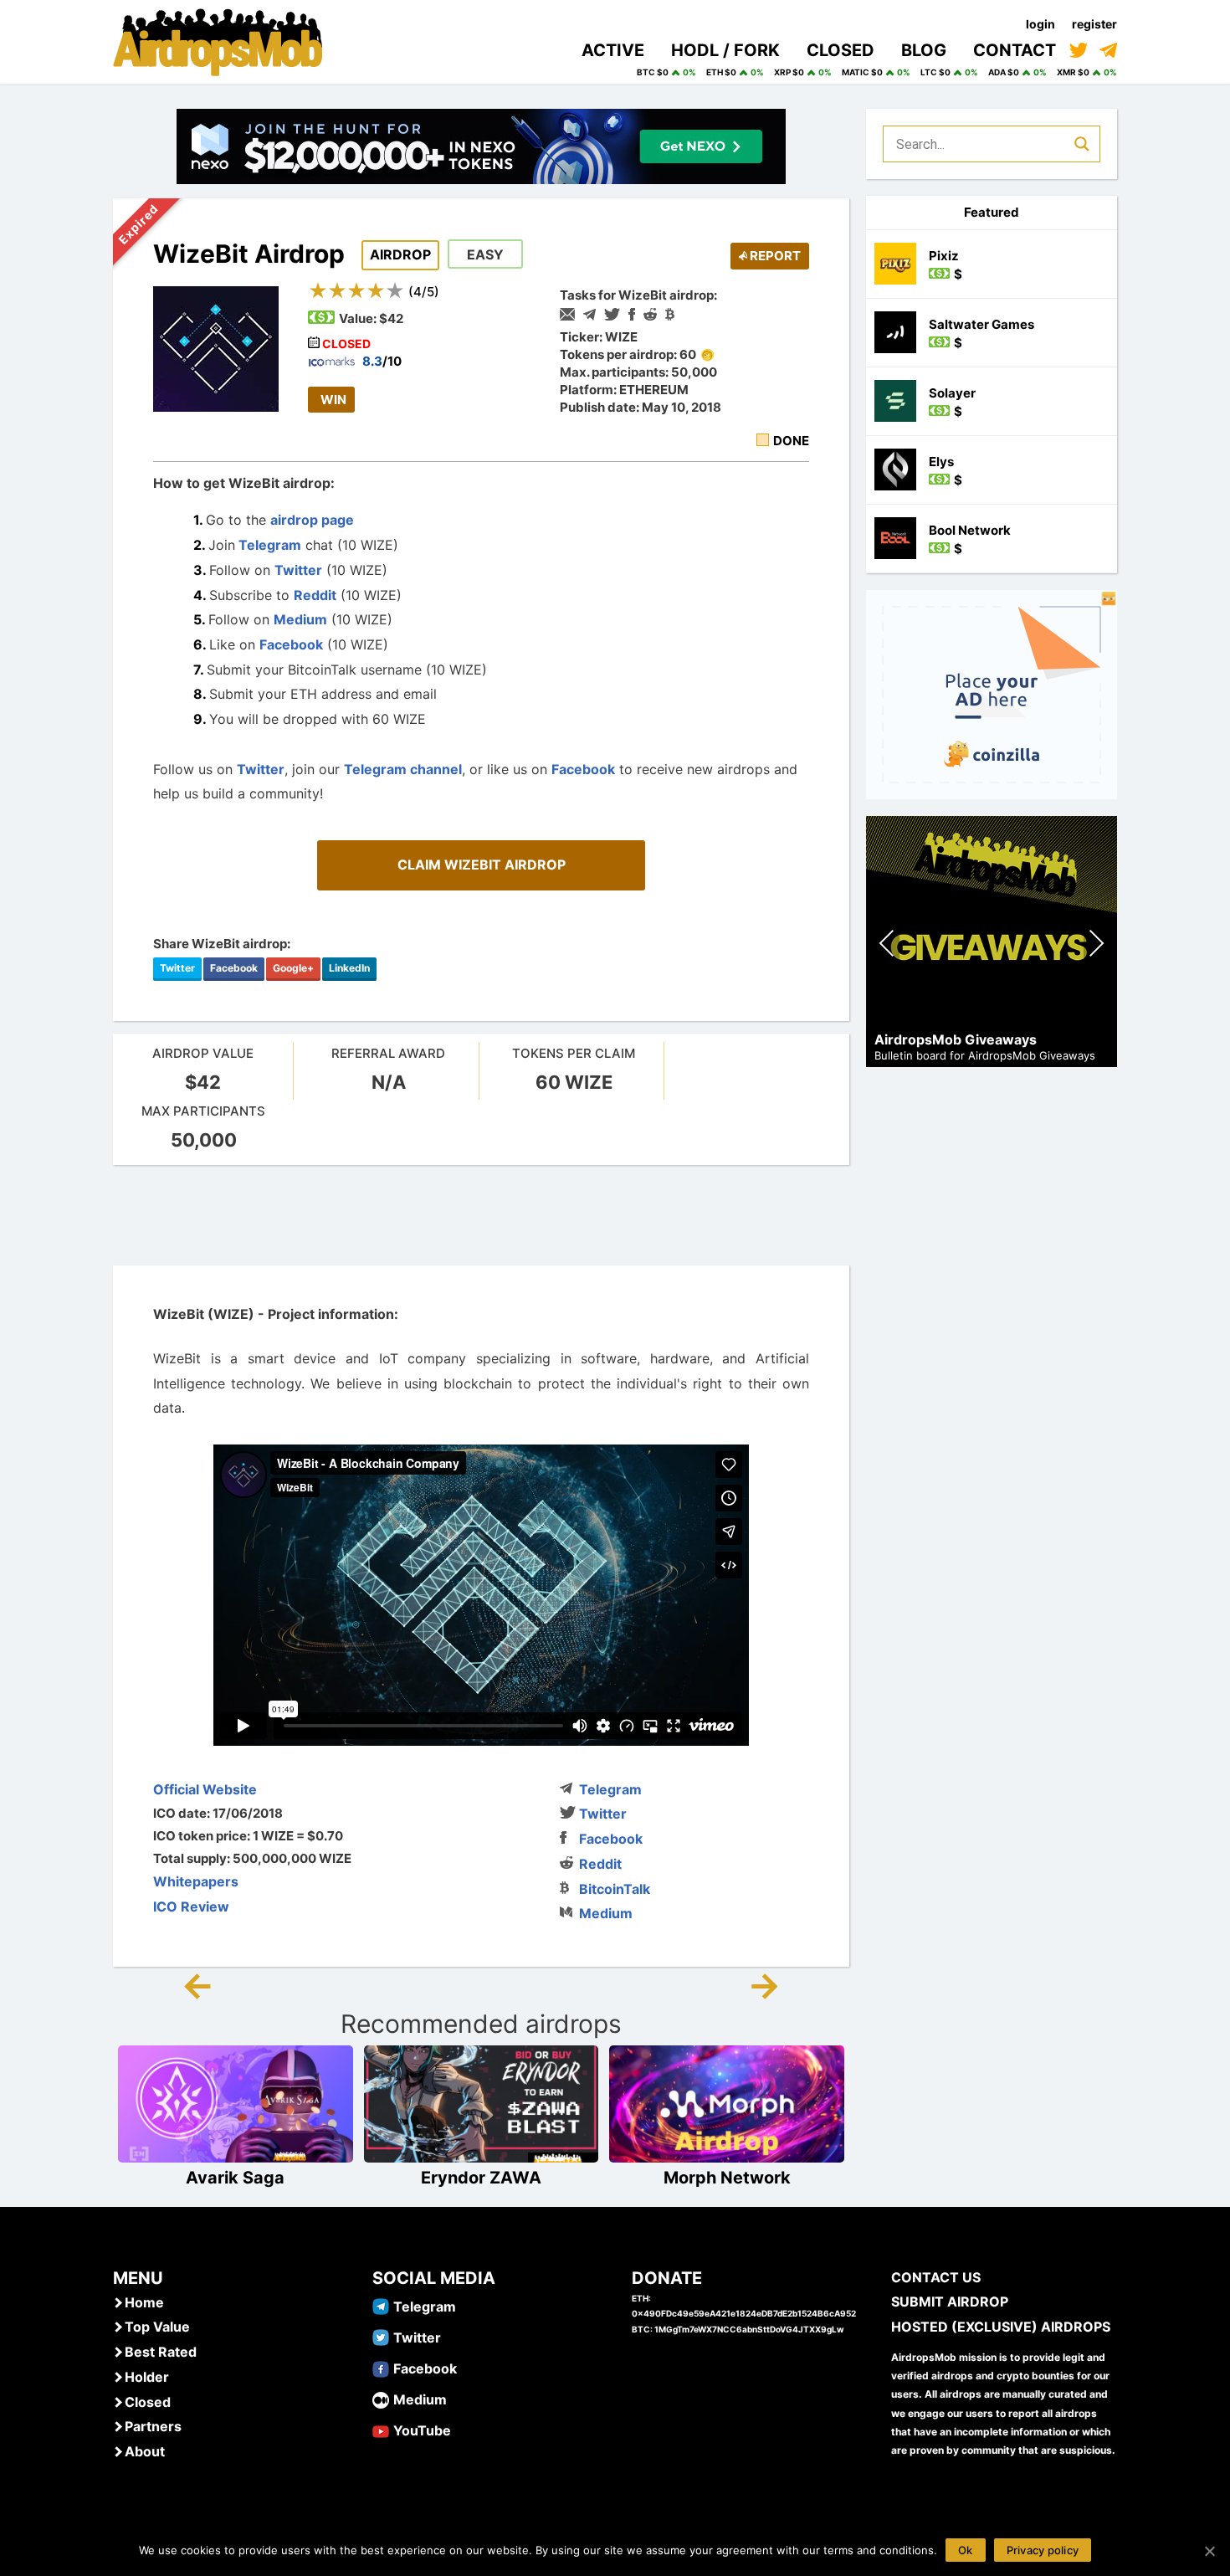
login (1040, 24)
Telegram (268, 545)
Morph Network (727, 2178)
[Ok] (1209, 2551)
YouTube (422, 2430)
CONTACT (1015, 50)
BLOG (924, 50)
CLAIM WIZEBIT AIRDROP (482, 865)
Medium (300, 619)
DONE (791, 441)
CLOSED (840, 50)
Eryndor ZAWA (481, 2178)
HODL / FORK (725, 50)
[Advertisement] (481, 1215)
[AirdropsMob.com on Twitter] (1079, 50)
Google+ (293, 968)
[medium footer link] (381, 2399)
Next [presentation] (1096, 945)
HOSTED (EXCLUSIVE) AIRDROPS (1001, 2327)
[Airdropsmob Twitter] (381, 2337)
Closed (148, 2402)
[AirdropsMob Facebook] (381, 2368)
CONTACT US (936, 2277)
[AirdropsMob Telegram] (381, 2306)
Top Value (157, 2327)
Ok (966, 2550)
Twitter (298, 570)
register (1094, 24)
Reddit (315, 595)
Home (144, 2302)
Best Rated (161, 2352)
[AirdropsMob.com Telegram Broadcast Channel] (1108, 50)
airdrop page (312, 520)
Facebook (291, 644)
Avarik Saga (235, 2178)
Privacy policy (1043, 2550)
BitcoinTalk (615, 1889)
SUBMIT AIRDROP (950, 2301)
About (145, 2451)
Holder (147, 2377)
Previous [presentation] (887, 945)
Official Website (205, 1789)
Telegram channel (403, 769)
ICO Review (191, 1906)
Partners (153, 2426)
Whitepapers (196, 1881)
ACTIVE (613, 50)
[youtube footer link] (381, 2430)
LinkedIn (349, 968)
